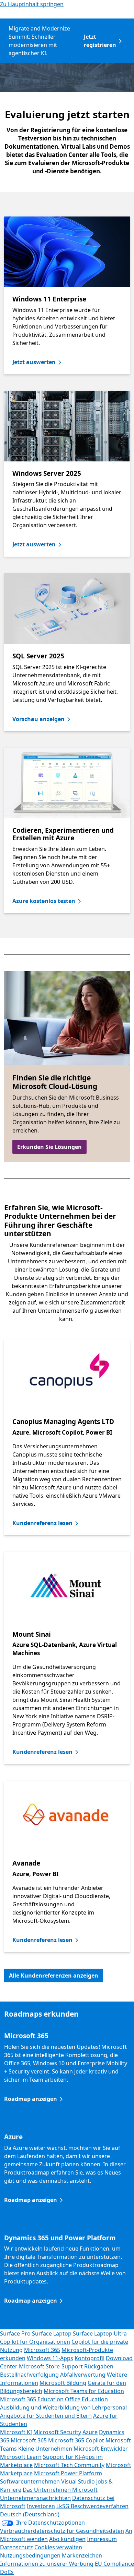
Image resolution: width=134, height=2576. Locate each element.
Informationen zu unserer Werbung (47, 2564)
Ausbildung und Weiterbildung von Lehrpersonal (63, 2407)
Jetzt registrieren (100, 41)
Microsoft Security (57, 2432)
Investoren (41, 2506)
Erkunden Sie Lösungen (49, 1147)
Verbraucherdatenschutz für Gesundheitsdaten (62, 2531)
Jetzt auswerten (34, 362)
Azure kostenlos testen (44, 901)
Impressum (102, 2539)
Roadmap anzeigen (31, 2099)
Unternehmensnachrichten (35, 2498)
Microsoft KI (16, 2432)
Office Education (86, 2399)
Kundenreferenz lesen (42, 1523)
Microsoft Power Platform (68, 2473)
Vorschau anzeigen (38, 719)
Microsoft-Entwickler (101, 2449)
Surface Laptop (52, 2333)
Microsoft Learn (21, 2457)
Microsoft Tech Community (69, 2465)
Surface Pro (15, 2333)
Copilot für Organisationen (35, 2342)
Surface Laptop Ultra (100, 2333)
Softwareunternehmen (30, 2481)
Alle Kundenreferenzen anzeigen (54, 1976)
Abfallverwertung (83, 2375)
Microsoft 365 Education (32, 2399)
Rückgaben (99, 2366)
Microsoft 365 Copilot (76, 2440)
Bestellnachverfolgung (29, 2375)
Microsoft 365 (42, 2350)
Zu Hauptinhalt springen (32, 4)
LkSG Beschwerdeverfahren (92, 2506)
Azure (90, 2432)
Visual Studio (78, 2481)
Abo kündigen (67, 2539)
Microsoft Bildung (63, 2383)
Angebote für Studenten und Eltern (46, 2416)
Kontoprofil (90, 2358)
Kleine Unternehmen (45, 2449)
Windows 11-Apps (50, 2358)
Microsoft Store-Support (51, 2366)
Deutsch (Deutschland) (30, 2514)
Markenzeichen (82, 2555)
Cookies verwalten (58, 2547)
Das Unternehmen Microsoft (60, 2490)
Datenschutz (16, 2547)
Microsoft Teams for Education (84, 2391)
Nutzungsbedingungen (30, 2555)
